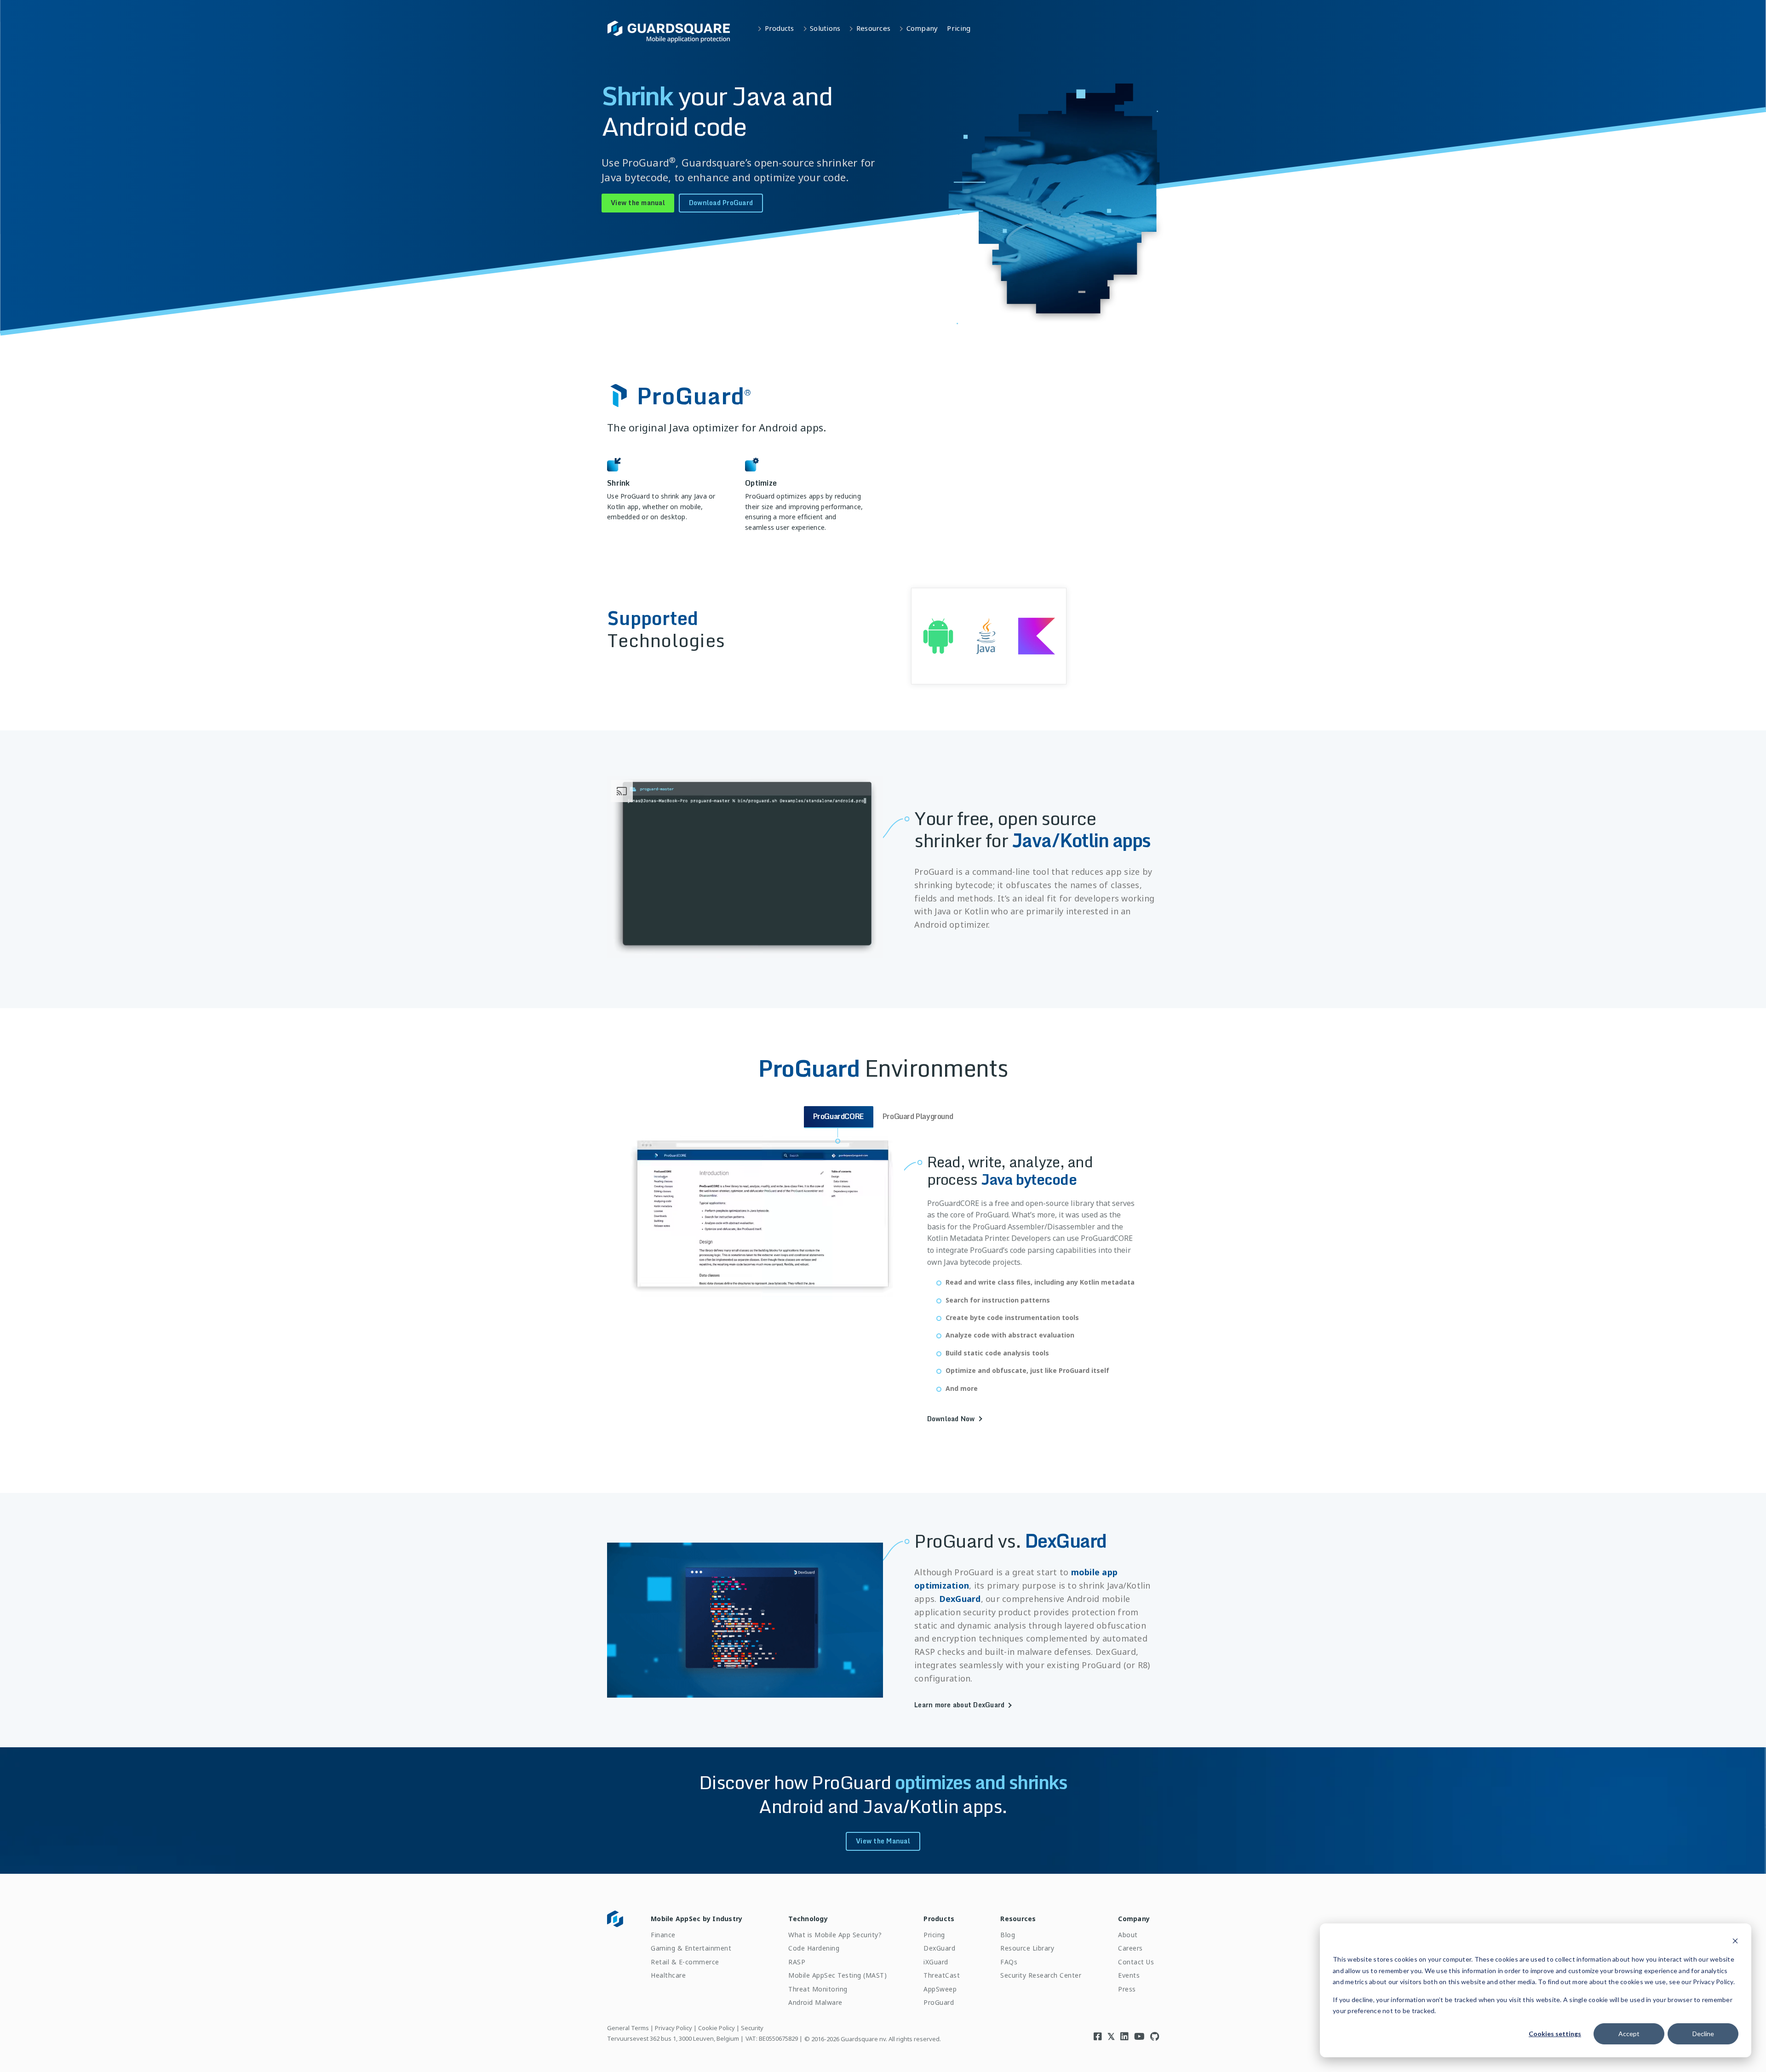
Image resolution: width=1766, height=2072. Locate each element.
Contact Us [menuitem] (1136, 1962)
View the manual (638, 203)
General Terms (628, 2028)
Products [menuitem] (939, 1919)
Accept (1629, 2034)
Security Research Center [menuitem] (1041, 1975)
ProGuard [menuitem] (939, 2002)
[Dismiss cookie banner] (1735, 1942)
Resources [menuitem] (1018, 1919)
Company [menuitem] (1134, 1919)
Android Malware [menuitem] (815, 2002)
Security (752, 2028)
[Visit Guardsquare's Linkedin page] (1124, 2036)
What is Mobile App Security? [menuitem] (835, 1935)
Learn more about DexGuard (959, 1705)
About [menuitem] (1128, 1935)
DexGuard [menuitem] (939, 1948)
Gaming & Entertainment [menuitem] (691, 1948)
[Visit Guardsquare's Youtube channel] (1139, 2036)
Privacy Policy (674, 2028)
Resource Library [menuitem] (1027, 1948)
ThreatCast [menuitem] (942, 1975)
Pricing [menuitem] (934, 1935)
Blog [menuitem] (1008, 1935)
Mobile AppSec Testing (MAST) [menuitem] (837, 1975)
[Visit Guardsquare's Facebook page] (1098, 2036)
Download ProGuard (721, 203)
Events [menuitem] (1129, 1975)
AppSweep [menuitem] (940, 1989)
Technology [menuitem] (808, 1919)
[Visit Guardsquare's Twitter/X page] (1111, 2036)
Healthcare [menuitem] (668, 1975)
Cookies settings (1555, 2034)
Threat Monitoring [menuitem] (818, 1989)
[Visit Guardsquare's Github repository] (1155, 2036)
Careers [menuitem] (1130, 1948)
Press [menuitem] (1127, 1989)
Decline (1703, 2034)
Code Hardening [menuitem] (814, 1948)
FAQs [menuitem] (1009, 1962)
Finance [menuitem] (663, 1935)
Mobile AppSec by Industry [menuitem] (697, 1919)
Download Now (951, 1419)
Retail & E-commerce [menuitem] (685, 1962)
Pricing (959, 28)
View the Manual (883, 1841)
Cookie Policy (717, 2028)
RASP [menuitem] (797, 1962)
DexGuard (960, 1599)
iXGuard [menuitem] (936, 1962)
